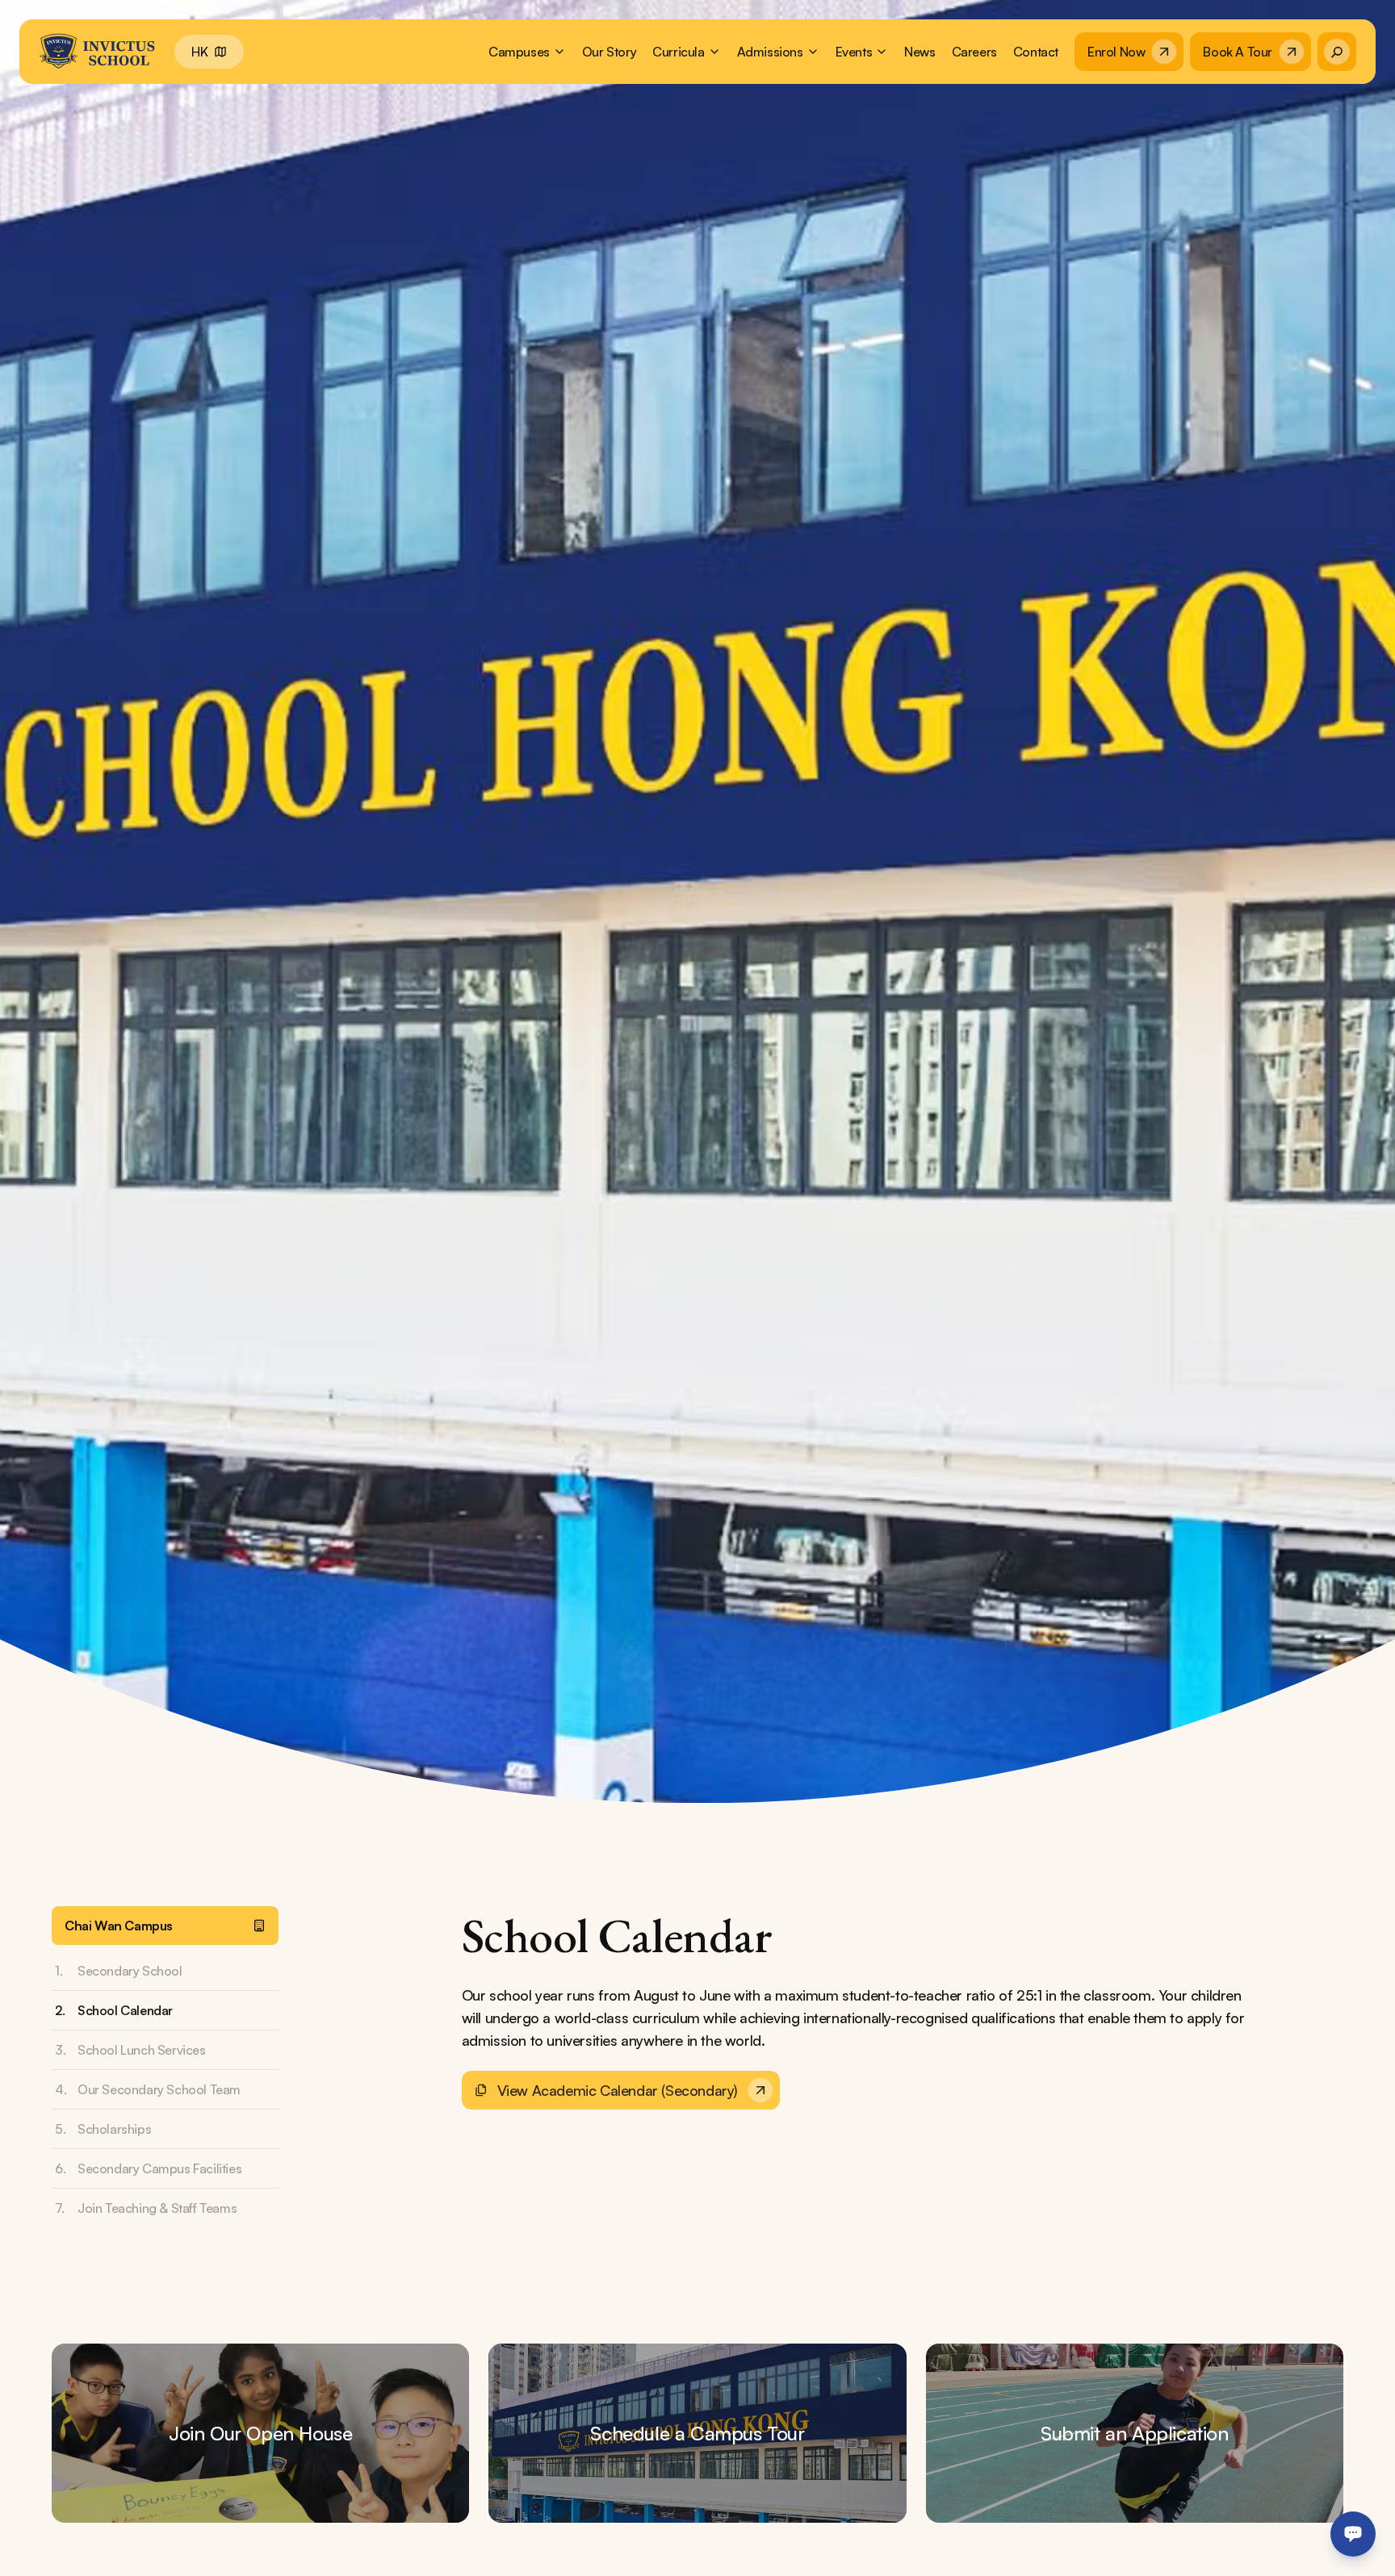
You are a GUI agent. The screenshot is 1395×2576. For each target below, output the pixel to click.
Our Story (609, 52)
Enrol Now (1116, 52)
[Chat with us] (1353, 2534)
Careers (974, 52)
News (920, 52)
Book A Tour (1238, 52)
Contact (1036, 52)
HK (199, 52)
